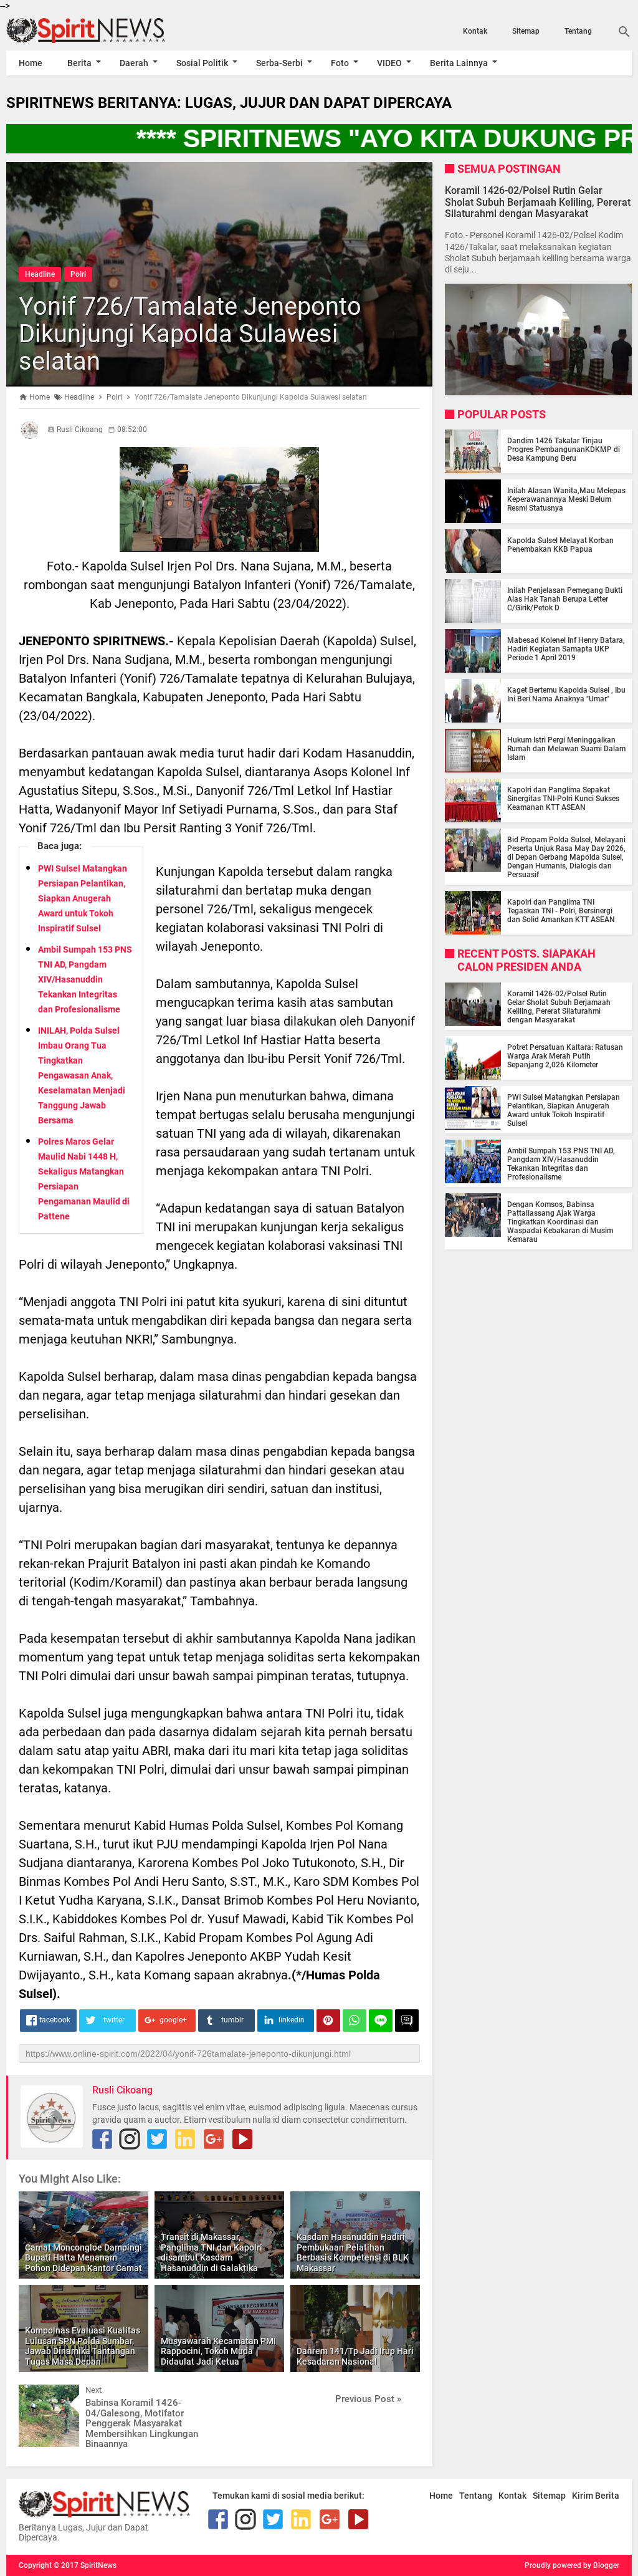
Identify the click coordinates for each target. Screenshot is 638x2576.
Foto (340, 63)
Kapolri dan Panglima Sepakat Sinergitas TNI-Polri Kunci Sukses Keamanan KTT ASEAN (563, 799)
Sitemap (526, 31)
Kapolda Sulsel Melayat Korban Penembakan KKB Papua (560, 545)
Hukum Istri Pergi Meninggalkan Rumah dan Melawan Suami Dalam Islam (566, 749)
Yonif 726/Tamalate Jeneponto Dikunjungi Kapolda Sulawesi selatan (190, 334)
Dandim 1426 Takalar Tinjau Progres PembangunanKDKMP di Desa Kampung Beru (564, 449)
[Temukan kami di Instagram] (130, 2139)
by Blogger (601, 2565)
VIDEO (389, 63)
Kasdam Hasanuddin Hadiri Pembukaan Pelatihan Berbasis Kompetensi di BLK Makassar (353, 2252)
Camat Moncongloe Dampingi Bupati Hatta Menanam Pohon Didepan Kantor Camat (83, 2258)
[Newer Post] (37, 2394)
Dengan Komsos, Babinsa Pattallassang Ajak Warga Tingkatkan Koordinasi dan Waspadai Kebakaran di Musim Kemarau (560, 1222)
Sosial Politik (202, 63)
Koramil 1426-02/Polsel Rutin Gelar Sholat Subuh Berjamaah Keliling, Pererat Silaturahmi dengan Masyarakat (538, 202)
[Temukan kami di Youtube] (242, 2139)
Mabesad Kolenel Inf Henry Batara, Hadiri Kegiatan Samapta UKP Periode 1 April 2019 (566, 649)
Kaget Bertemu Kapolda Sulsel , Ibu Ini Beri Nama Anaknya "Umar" (566, 694)
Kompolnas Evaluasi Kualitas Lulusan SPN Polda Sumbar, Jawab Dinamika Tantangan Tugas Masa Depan (83, 2346)
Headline (40, 274)
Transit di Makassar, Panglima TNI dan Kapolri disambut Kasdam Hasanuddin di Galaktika (212, 2252)
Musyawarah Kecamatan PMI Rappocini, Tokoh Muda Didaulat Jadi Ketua (218, 2352)
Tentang (578, 31)
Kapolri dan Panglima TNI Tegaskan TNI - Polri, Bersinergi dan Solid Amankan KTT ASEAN (561, 911)
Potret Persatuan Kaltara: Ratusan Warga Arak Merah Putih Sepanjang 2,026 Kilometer (565, 1056)
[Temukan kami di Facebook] (102, 2139)
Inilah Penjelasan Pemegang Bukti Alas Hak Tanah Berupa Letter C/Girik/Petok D (565, 599)
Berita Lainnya (459, 63)
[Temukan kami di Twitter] (157, 2139)
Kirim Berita (596, 2496)
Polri (78, 274)
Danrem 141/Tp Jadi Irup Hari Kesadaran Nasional (355, 2356)
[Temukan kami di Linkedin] (185, 2139)
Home (31, 63)
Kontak (475, 31)
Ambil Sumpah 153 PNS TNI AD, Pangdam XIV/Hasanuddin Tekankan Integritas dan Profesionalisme (85, 979)
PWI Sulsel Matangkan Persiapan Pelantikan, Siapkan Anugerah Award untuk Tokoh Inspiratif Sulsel (83, 898)
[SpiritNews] (100, 31)
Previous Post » (368, 2399)
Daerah (134, 63)
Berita (79, 63)
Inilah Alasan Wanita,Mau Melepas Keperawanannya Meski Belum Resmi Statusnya (566, 499)
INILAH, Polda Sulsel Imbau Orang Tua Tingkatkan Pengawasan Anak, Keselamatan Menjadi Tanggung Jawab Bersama (82, 1075)
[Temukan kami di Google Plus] (214, 2139)
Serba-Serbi (279, 63)
